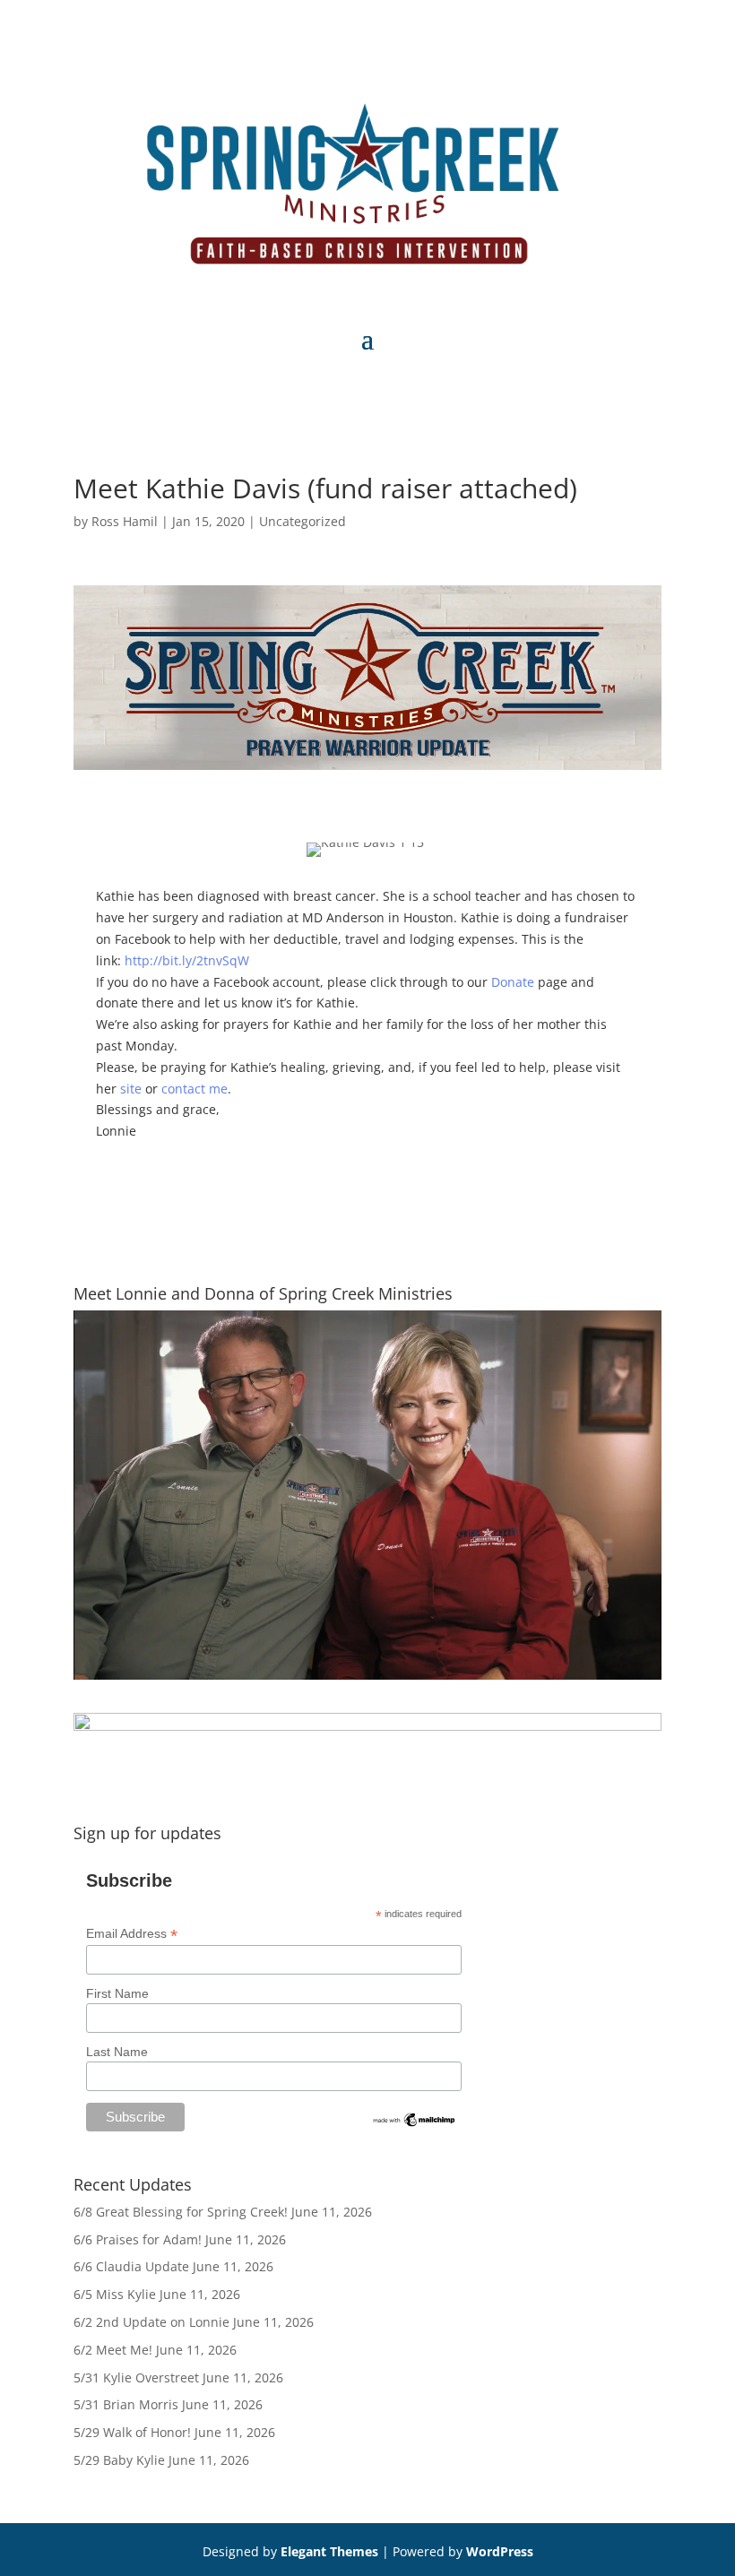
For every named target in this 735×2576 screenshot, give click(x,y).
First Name (117, 1993)
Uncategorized (303, 521)
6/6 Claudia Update (131, 2266)
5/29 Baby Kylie (119, 2460)
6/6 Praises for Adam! (138, 2239)
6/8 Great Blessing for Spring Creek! (181, 2212)
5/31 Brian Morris (126, 2404)
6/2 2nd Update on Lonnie (151, 2322)
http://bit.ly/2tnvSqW (187, 960)
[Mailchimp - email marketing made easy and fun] (415, 2124)
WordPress (500, 2551)
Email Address (132, 1934)
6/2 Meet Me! (113, 2350)
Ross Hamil (125, 521)
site (131, 1089)
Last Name (117, 2052)
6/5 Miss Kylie (115, 2294)
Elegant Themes (329, 2551)
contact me (195, 1089)
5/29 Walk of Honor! (132, 2432)
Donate (513, 982)
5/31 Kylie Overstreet (136, 2377)
